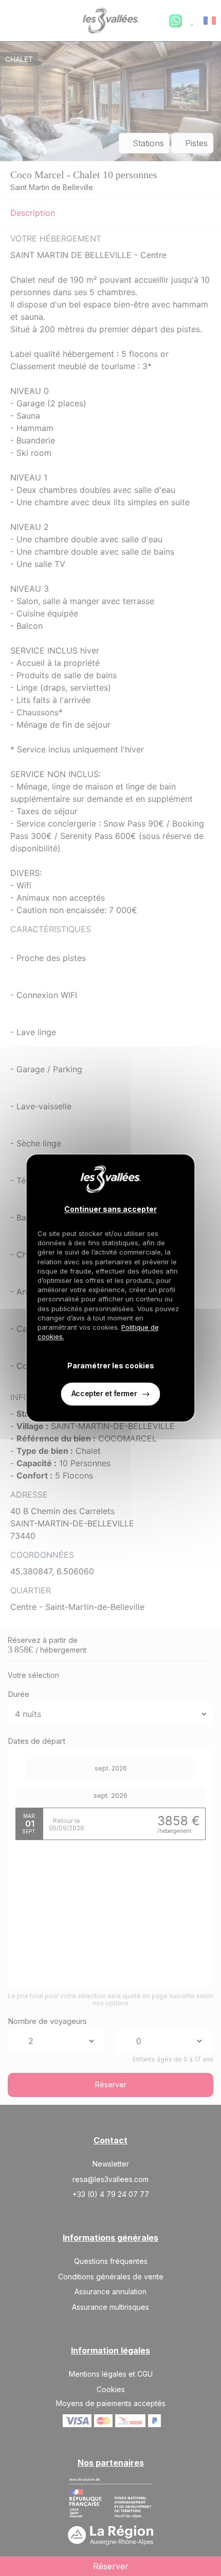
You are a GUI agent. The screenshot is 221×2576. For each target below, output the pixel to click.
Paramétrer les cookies (111, 1366)
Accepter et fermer (104, 1394)
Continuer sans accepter (110, 1209)
